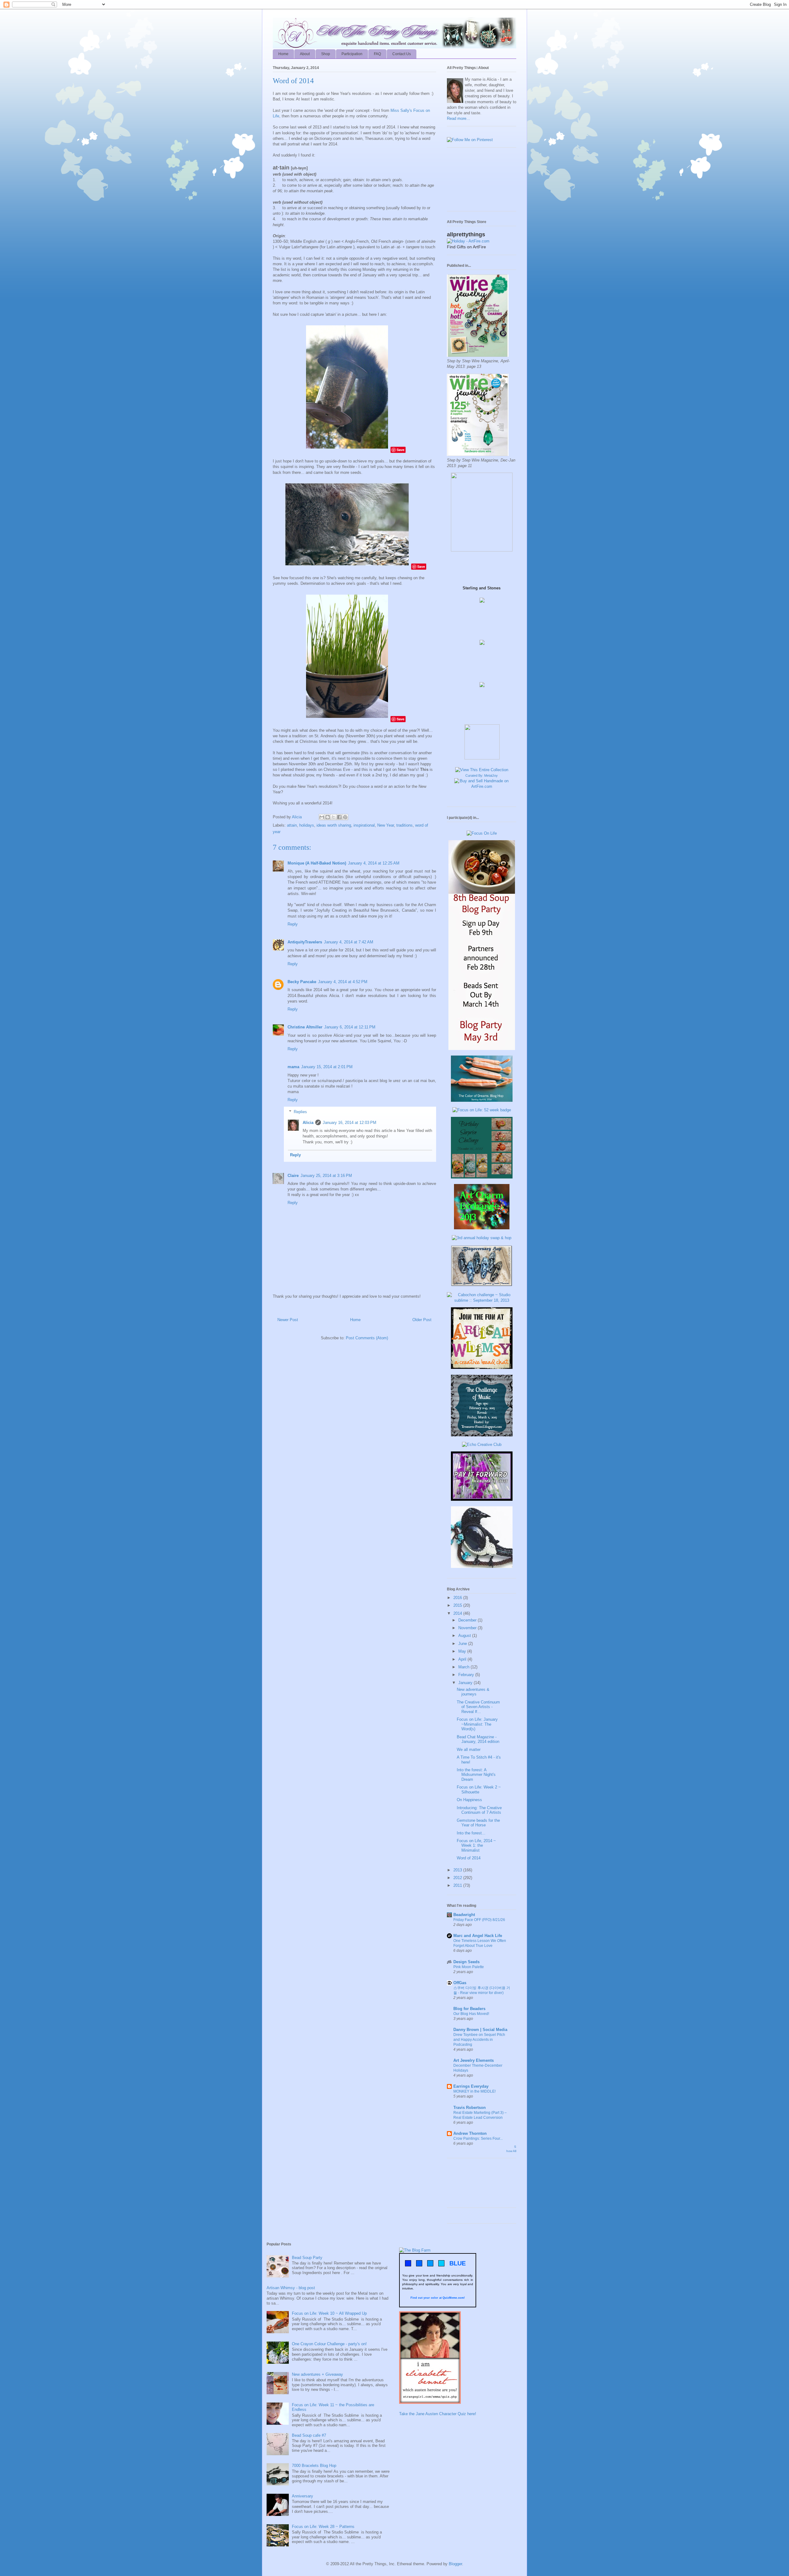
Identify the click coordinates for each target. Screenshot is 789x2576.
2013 (458, 1870)
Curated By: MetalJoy (482, 775)
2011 (458, 1885)
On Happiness (469, 1800)
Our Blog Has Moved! (471, 2014)
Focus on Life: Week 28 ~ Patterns (323, 2527)
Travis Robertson (470, 2108)
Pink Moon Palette (469, 1967)
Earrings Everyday (471, 2086)
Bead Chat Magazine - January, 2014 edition (478, 1739)
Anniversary (303, 2496)
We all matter (469, 1750)
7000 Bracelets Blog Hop (314, 2466)
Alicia (297, 817)
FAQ (377, 54)
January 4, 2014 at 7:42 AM (349, 942)
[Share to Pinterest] (345, 817)
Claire (293, 1176)
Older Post (422, 1320)
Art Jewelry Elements (474, 2060)
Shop (326, 54)
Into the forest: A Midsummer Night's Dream (476, 1775)
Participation (352, 54)
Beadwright (464, 1915)
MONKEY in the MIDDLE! (474, 2091)
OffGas (460, 1983)
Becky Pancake (302, 982)
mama (293, 1067)
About (305, 54)
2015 (458, 1605)
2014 (458, 1613)
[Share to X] (333, 817)
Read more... (458, 118)
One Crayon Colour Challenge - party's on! (329, 2344)
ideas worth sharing (334, 825)
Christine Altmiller (305, 1027)
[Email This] (322, 817)
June (463, 1644)
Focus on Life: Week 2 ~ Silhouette (479, 1790)
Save (401, 450)
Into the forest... (471, 1833)
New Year (386, 825)
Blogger (455, 2564)
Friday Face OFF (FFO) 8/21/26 (479, 1920)
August (465, 1636)
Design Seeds (466, 1962)
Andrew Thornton (470, 2133)
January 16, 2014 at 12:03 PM (350, 1123)
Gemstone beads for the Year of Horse (478, 1823)
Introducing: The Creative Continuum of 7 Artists (479, 1810)
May (463, 1651)
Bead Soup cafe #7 (309, 2435)
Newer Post (288, 1320)
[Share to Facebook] (339, 817)
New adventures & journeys (473, 1692)
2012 (458, 1878)
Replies (300, 1112)
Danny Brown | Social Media (480, 2030)
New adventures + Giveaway (317, 2374)
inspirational (364, 825)
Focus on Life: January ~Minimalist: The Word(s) (477, 1724)
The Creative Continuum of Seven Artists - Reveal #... (478, 1707)
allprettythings (466, 234)
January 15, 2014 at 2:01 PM (327, 1067)
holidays (307, 825)
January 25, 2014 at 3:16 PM (326, 1176)
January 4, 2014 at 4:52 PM (343, 982)
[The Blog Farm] (415, 2250)
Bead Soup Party (307, 2258)
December (468, 1620)
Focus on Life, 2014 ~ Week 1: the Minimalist (476, 1846)
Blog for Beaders (469, 2009)
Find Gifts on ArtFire (466, 247)
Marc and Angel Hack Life (478, 1936)
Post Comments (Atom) (367, 1338)
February (467, 1675)
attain (292, 825)
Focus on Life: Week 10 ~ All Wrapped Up (329, 2313)
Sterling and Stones (482, 588)
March (464, 1667)
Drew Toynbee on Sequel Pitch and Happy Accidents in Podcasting (479, 2040)
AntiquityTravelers (305, 942)
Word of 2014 (469, 1858)
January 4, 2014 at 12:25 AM (374, 863)
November (468, 1628)
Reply (293, 924)
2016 (458, 1598)
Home (283, 54)
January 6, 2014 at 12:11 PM (350, 1027)
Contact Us (402, 54)
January (466, 1683)
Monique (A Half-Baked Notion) (317, 863)
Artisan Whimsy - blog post (291, 2288)
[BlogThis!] (328, 817)
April (463, 1659)
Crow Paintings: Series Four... (478, 2139)
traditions (405, 825)
